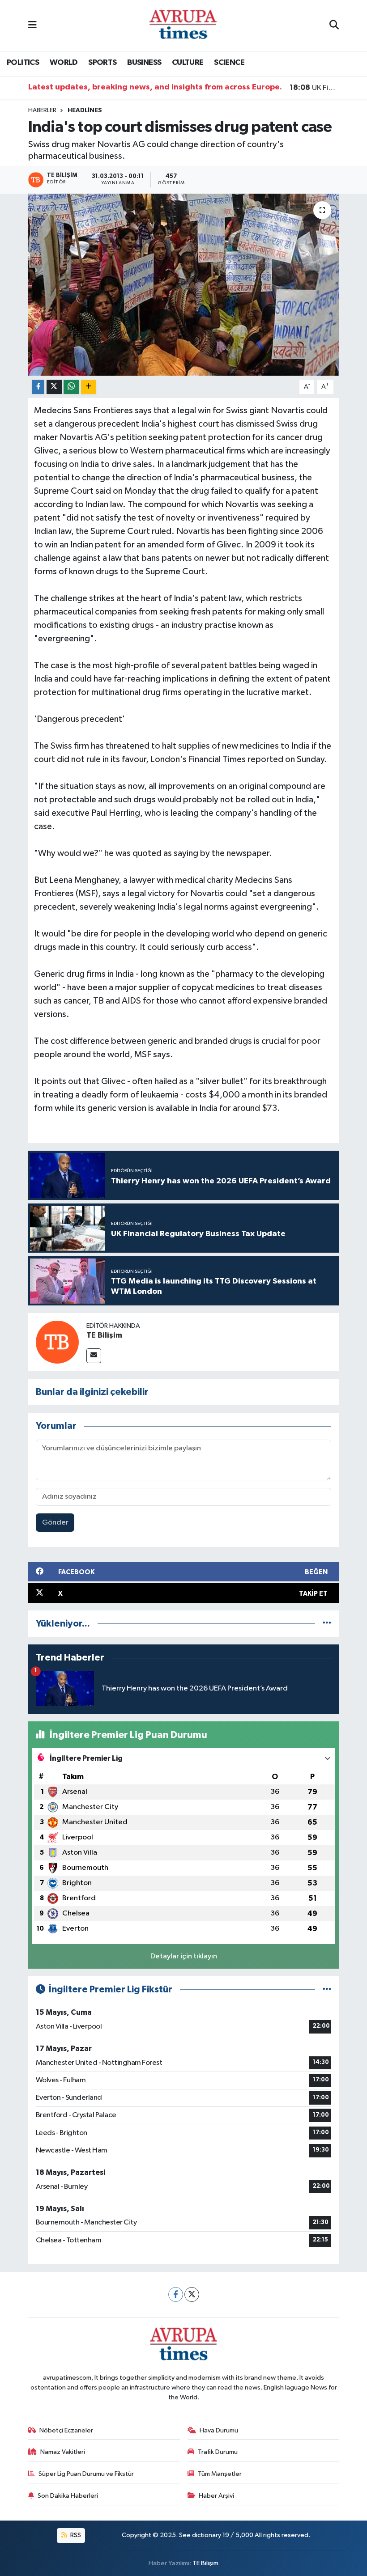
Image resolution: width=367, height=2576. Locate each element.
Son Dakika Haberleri (68, 2496)
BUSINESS (144, 63)
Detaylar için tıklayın (184, 1956)
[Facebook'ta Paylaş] (38, 387)
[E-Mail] (94, 1356)
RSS (75, 2535)
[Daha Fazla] (88, 387)
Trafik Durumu (218, 2452)
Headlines (85, 110)
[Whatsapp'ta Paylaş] (71, 387)
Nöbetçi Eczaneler (66, 2430)
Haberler (42, 110)
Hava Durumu (219, 2430)
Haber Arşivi (216, 2496)
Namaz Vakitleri (63, 2452)
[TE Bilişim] (57, 1342)
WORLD (64, 63)
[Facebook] (176, 2294)
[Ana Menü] (32, 25)
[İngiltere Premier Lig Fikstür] (327, 1989)
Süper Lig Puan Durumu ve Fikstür (86, 2474)
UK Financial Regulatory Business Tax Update (314, 88)
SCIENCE (229, 63)
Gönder (55, 1523)
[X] (192, 2294)
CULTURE (188, 63)
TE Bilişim (104, 1335)
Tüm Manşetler (220, 2474)
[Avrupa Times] (183, 25)
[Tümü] (327, 1624)
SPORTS (102, 63)
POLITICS (23, 63)
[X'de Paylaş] (54, 387)
